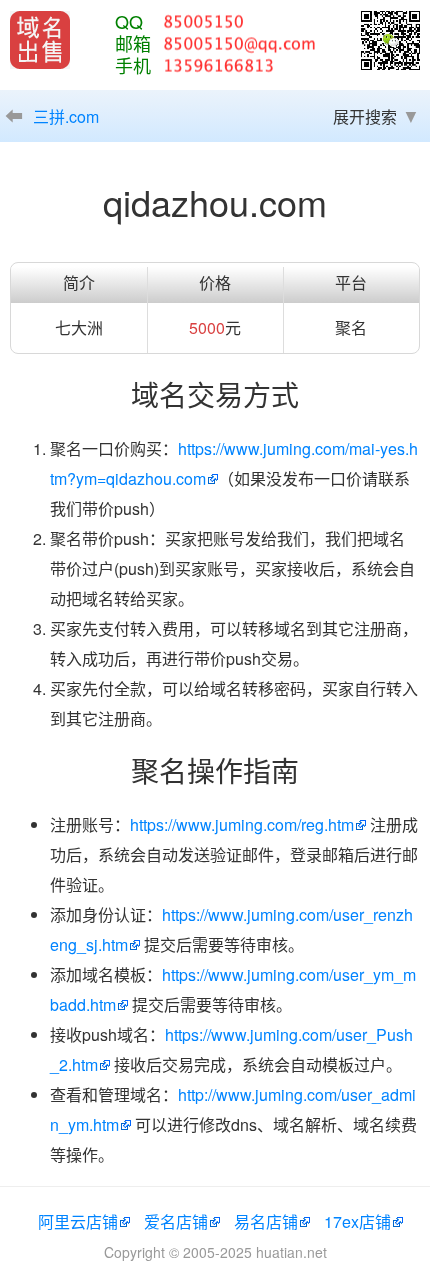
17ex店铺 (357, 1221)
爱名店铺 (176, 1221)
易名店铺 (266, 1221)
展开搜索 (365, 116)
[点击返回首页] (40, 40)
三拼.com (66, 116)
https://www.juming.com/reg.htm (242, 824)
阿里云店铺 (78, 1221)
